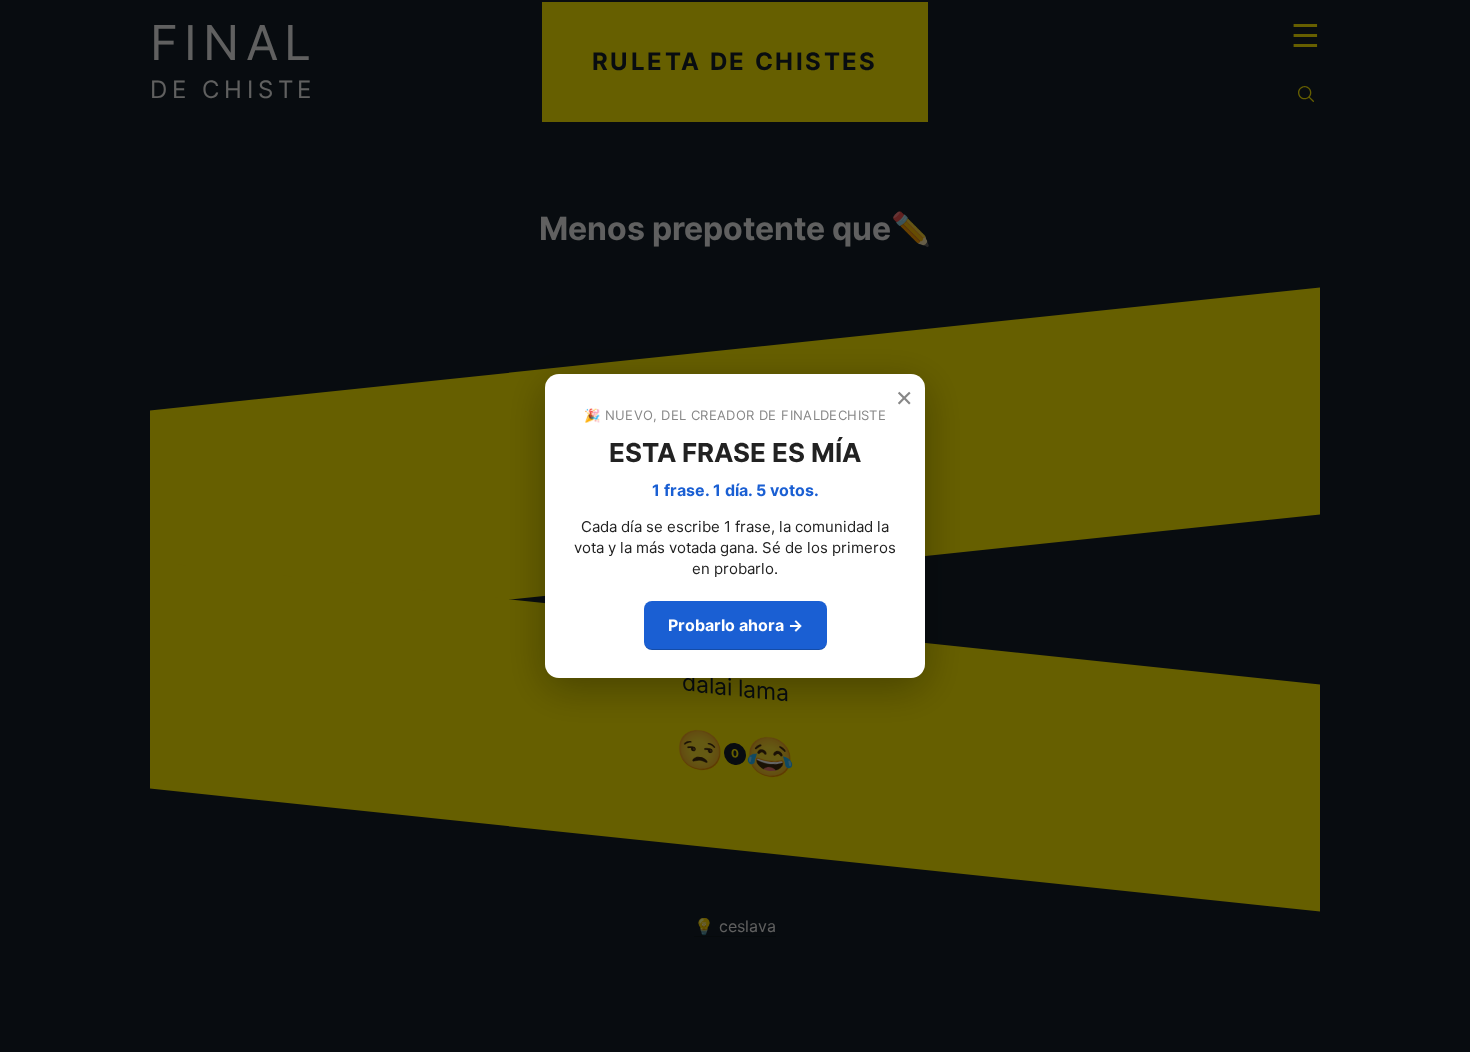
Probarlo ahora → (735, 625)
